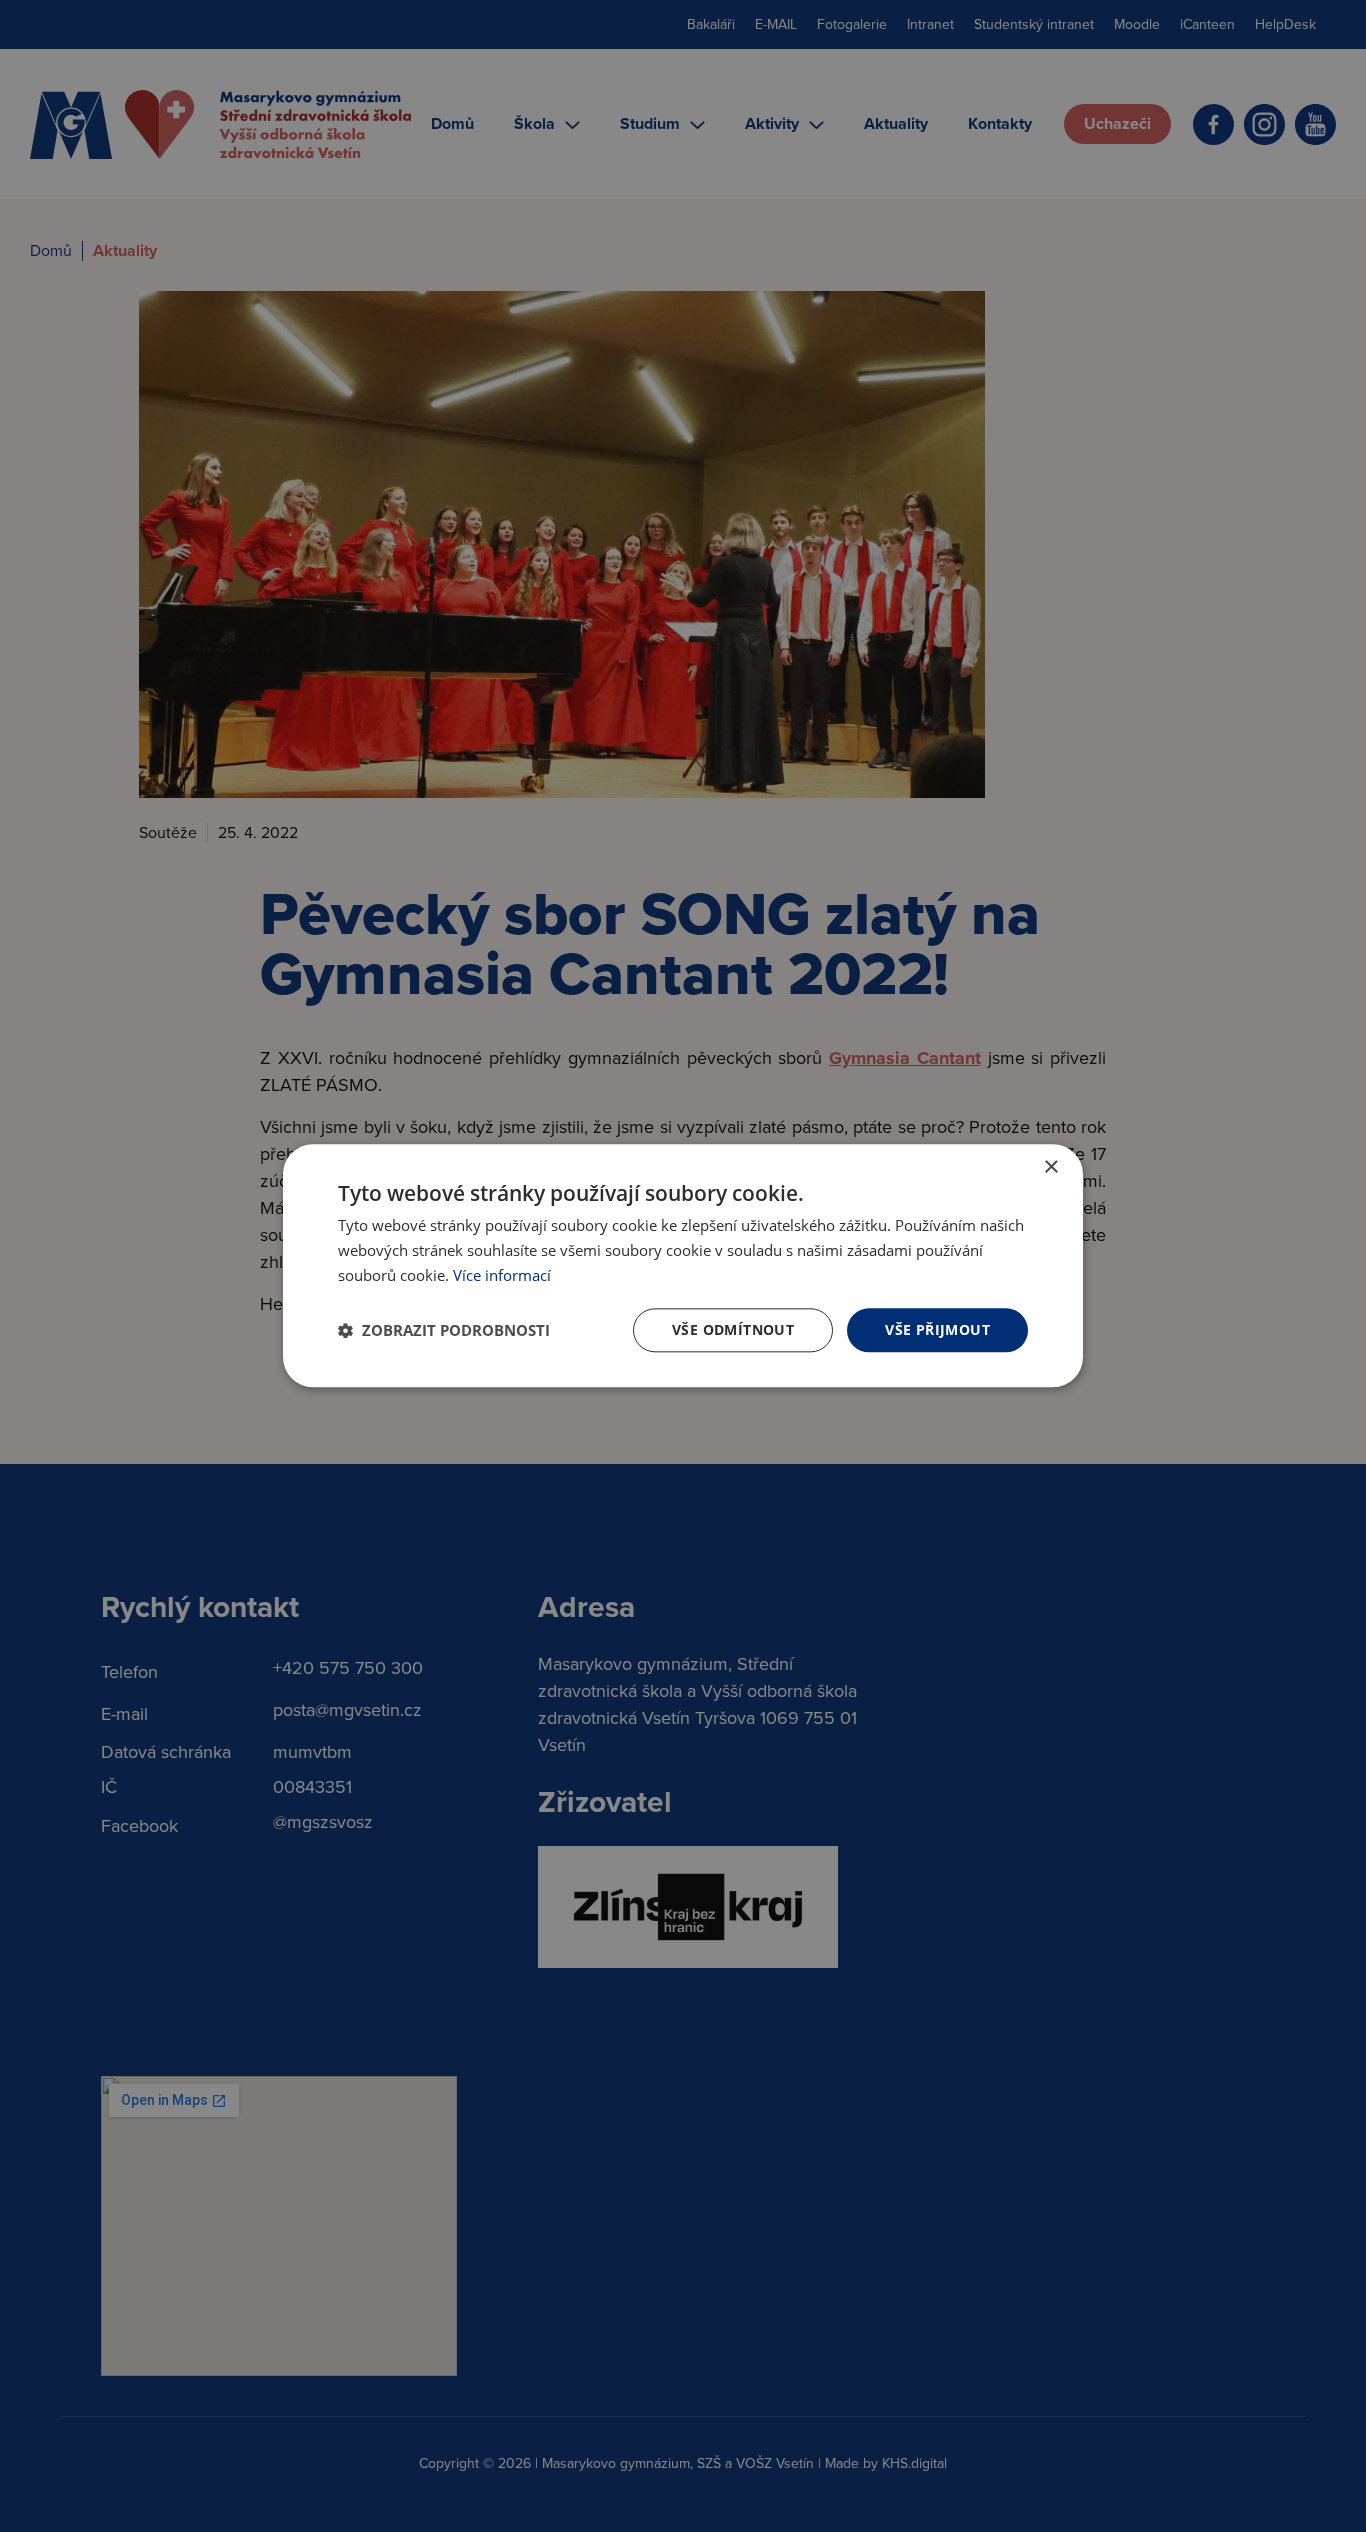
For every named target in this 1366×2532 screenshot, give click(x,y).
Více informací (502, 1275)
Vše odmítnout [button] (733, 1329)
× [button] (1050, 1167)
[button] (444, 1330)
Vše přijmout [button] (937, 1329)
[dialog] (683, 1265)
